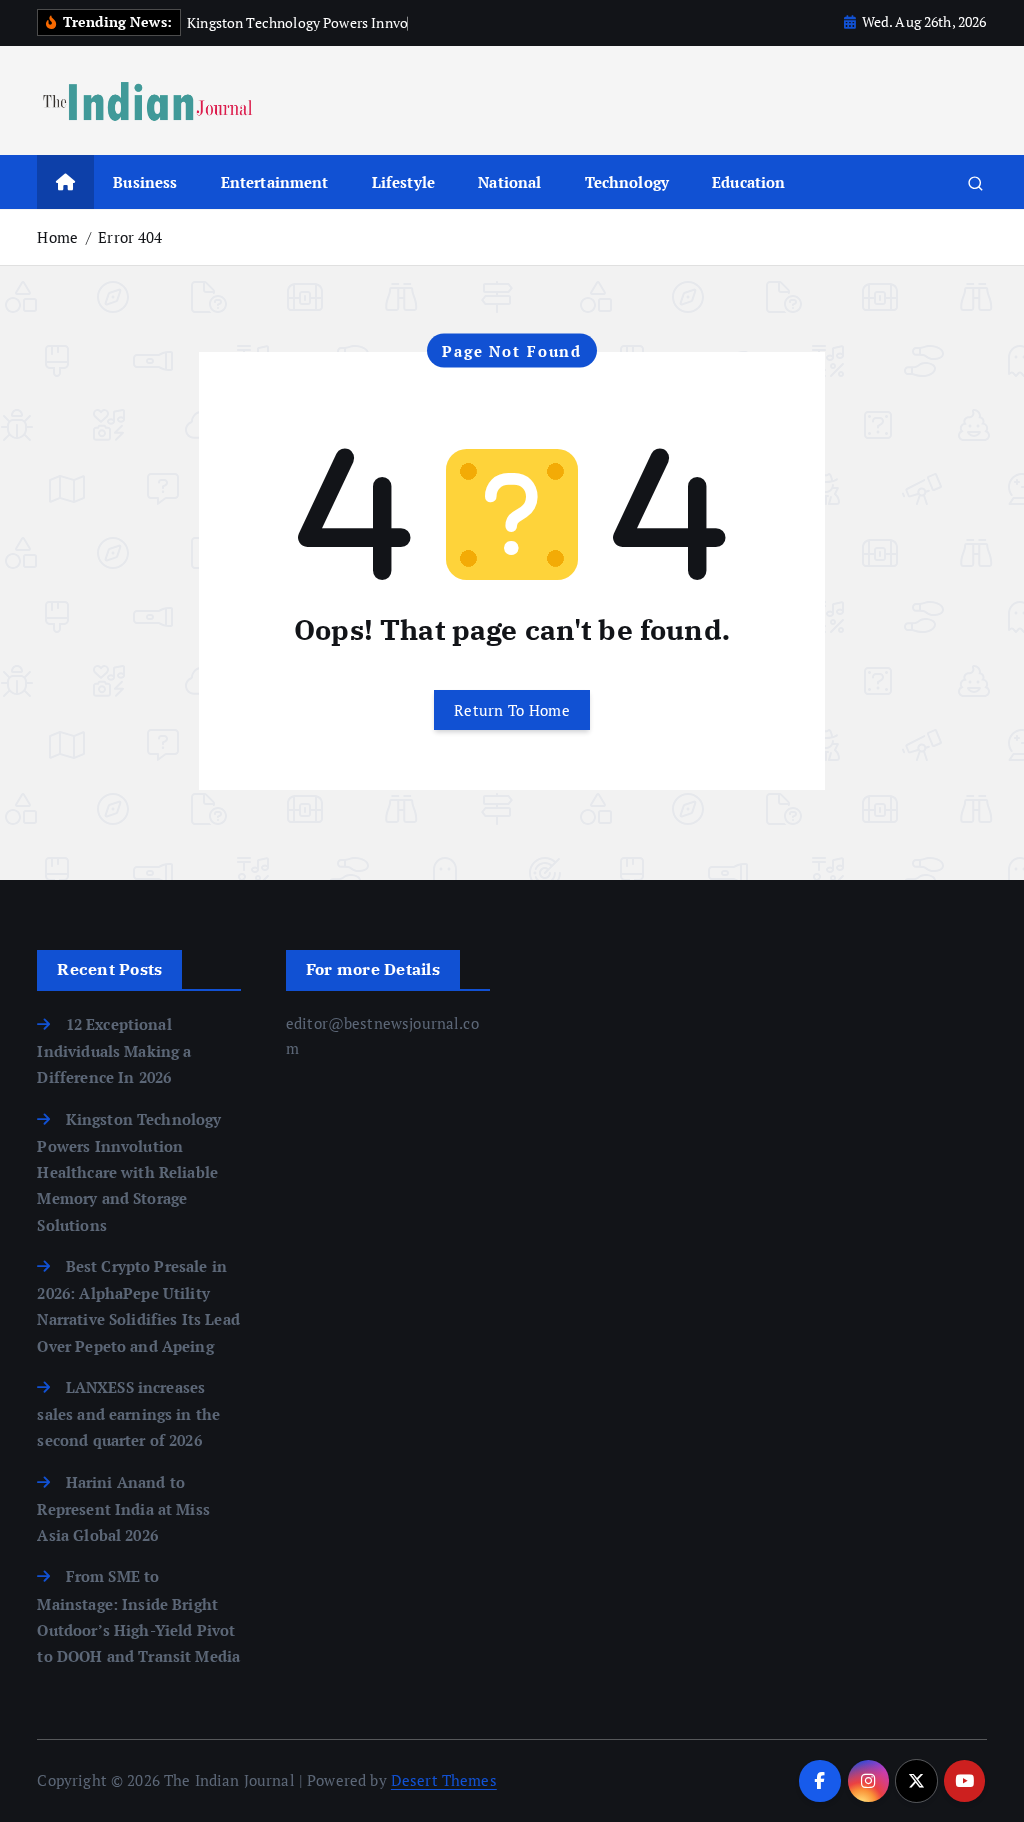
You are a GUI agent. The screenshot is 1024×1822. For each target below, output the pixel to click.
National (509, 182)
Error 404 (130, 237)
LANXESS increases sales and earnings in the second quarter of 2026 (128, 1414)
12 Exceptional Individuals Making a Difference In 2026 (114, 1051)
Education (748, 182)
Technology (627, 182)
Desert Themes (444, 1780)
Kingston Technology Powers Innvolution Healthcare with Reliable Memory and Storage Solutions (129, 1172)
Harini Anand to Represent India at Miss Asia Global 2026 (123, 1509)
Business (145, 182)
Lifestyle (403, 182)
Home (57, 237)
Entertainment (275, 182)
